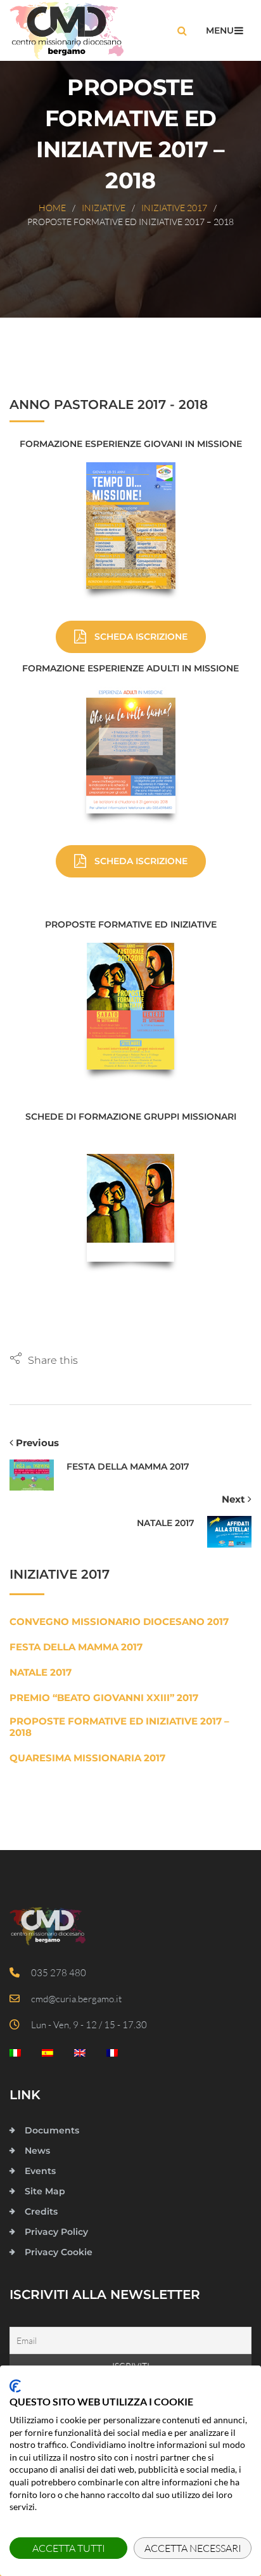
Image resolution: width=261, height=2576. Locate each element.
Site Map (45, 2191)
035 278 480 (56, 1973)
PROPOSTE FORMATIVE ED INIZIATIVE (131, 924)
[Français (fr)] (112, 2056)
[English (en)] (80, 2056)
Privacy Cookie (59, 2252)
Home (52, 208)
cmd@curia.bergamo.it (73, 1999)
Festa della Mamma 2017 (76, 1647)
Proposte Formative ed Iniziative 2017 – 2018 (119, 1727)
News (37, 2151)
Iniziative (104, 208)
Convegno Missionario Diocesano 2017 (119, 1622)
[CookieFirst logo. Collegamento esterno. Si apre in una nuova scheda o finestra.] (15, 2386)
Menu (220, 30)
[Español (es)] (48, 2056)
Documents (52, 2130)
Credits (41, 2211)
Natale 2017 (41, 1673)
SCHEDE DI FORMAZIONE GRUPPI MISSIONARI (131, 1116)
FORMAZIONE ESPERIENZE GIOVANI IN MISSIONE (131, 444)
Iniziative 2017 (174, 208)
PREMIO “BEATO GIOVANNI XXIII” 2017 (104, 1698)
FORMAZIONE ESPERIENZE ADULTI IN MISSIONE (130, 668)
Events (40, 2171)
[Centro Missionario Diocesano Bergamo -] (67, 30)
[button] (44, 1360)
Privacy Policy (56, 2232)
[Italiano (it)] (15, 2056)
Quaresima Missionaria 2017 (87, 1758)
